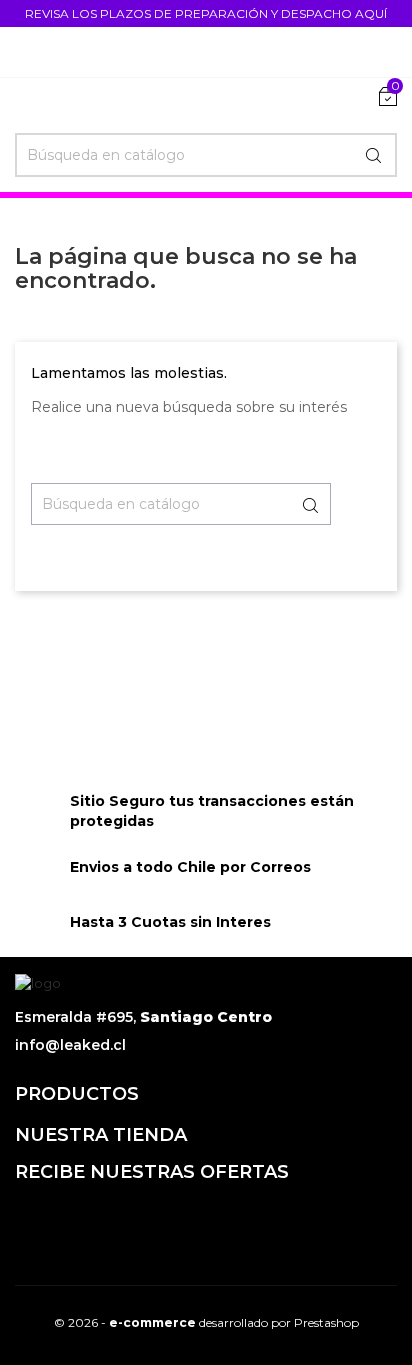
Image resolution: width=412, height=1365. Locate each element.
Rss (88, 1217)
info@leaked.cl (70, 1045)
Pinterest (197, 1217)
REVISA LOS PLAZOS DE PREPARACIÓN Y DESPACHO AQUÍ (206, 13)
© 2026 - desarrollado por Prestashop (206, 1322)
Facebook (33, 1217)
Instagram (252, 1217)
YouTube (143, 1217)
